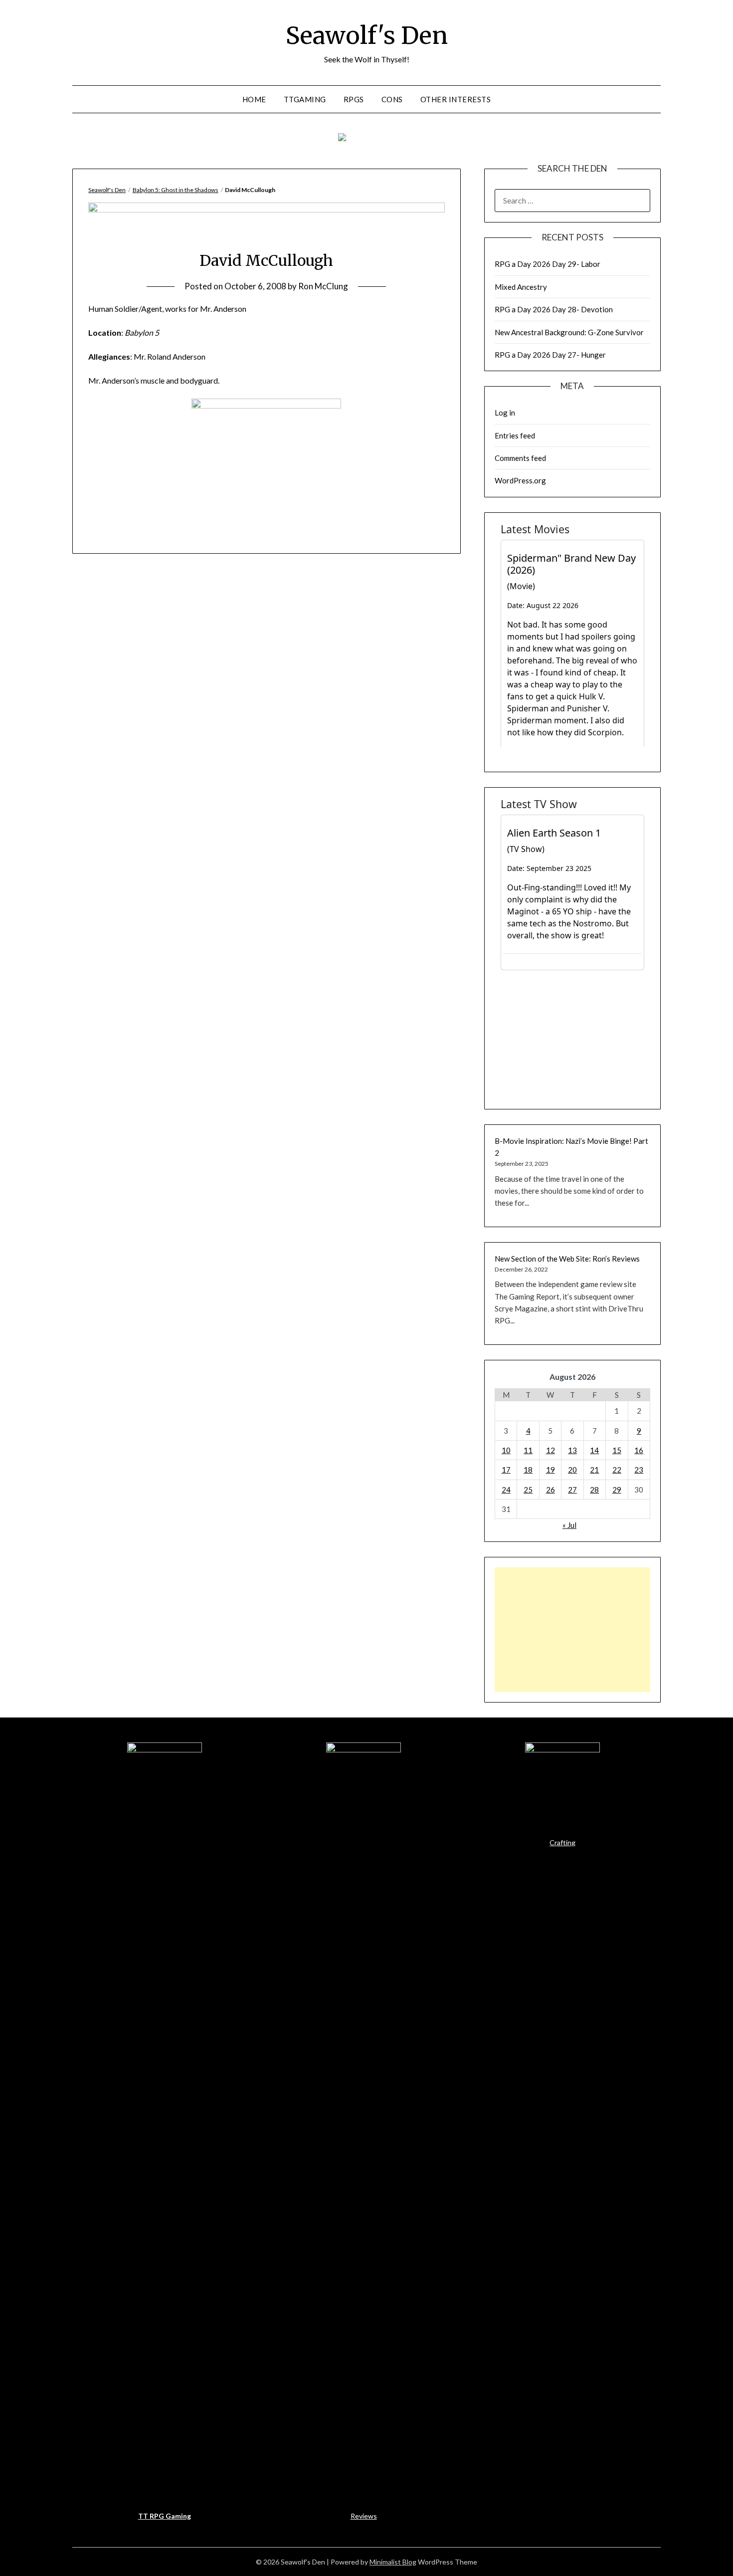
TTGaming (305, 99)
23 (639, 1470)
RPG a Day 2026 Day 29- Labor (548, 264)
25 (528, 1490)
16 (639, 1450)
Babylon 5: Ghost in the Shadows (176, 190)
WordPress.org (520, 480)
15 (617, 1450)
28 (594, 1490)
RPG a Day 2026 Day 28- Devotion (554, 309)
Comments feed (520, 458)
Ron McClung (323, 286)
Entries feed (515, 435)
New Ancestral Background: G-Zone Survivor (569, 332)
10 (506, 1450)
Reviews (364, 2516)
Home (254, 99)
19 (550, 1470)
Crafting (562, 1842)
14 (594, 1450)
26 (550, 1490)
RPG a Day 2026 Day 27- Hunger (550, 355)
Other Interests (456, 99)
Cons (392, 99)
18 (528, 1470)
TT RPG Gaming (165, 2516)
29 (617, 1490)
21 (594, 1470)
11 (528, 1450)
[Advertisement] (572, 1630)
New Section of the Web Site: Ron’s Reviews (567, 1259)
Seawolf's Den (367, 35)
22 (617, 1470)
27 (572, 1490)
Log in (505, 413)
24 (506, 1490)
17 (506, 1470)
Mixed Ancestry (521, 287)
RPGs (354, 99)
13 (572, 1450)
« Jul (569, 1525)
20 (572, 1470)
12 (550, 1450)
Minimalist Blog (393, 2562)
